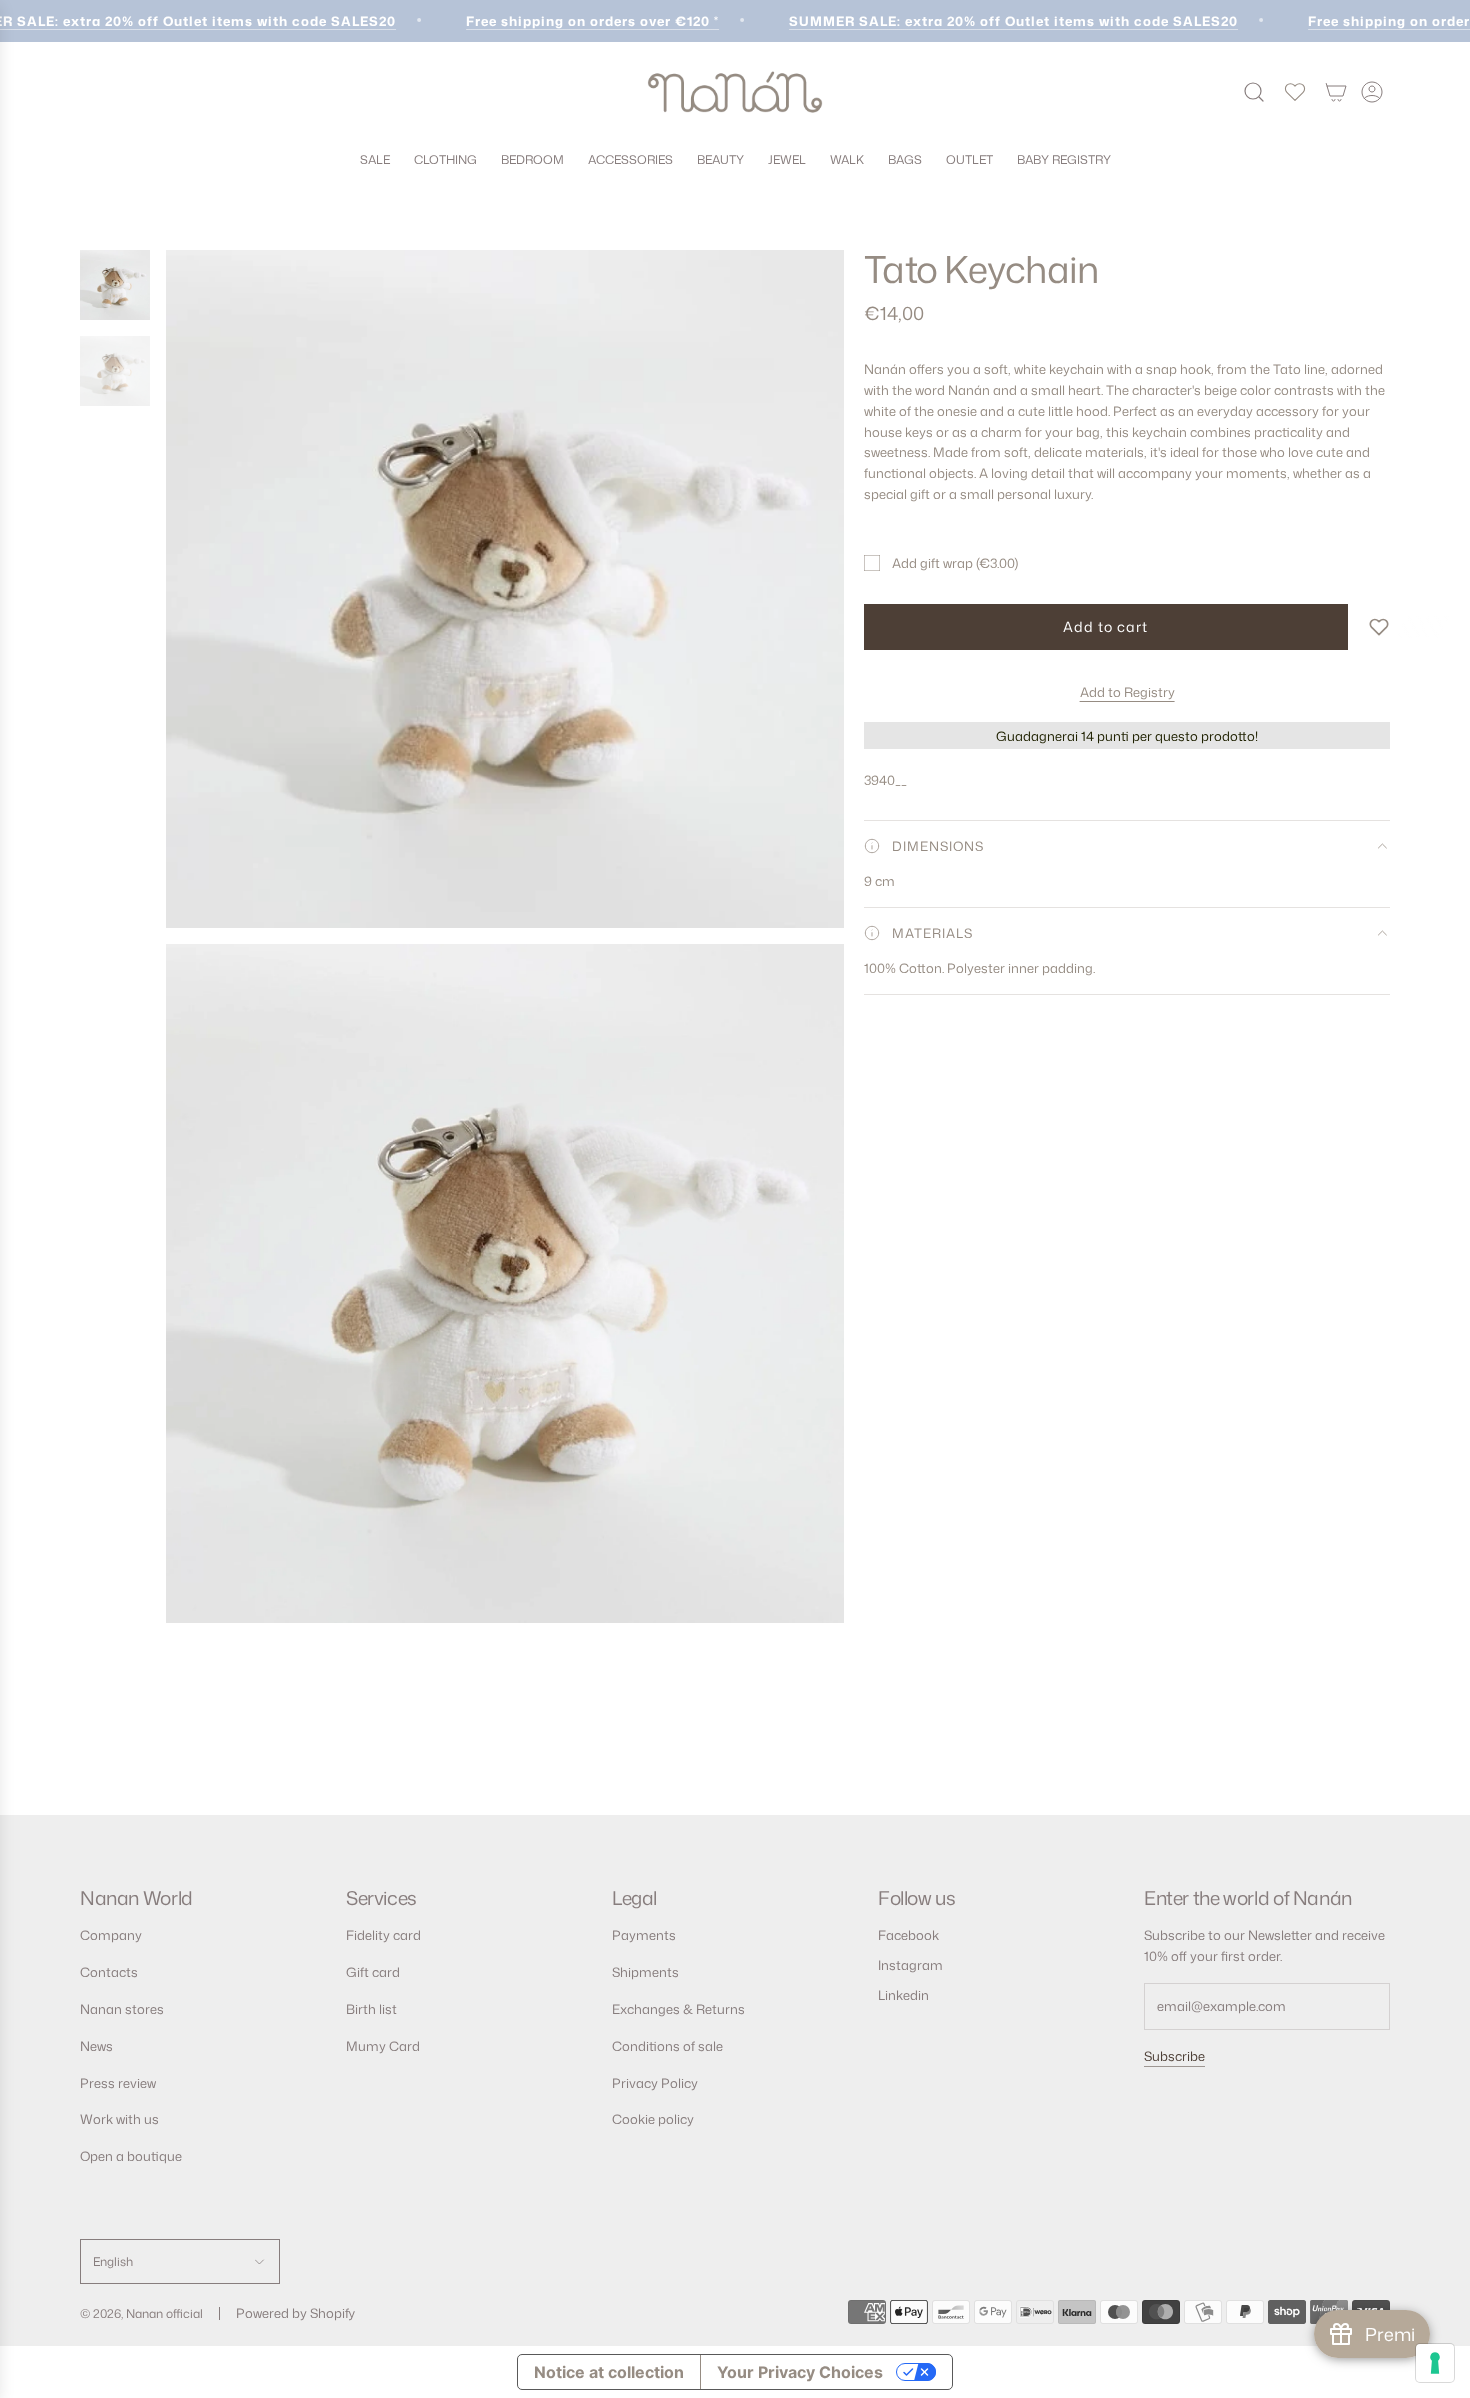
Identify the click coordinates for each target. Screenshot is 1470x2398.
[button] (1379, 627)
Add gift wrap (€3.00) (955, 563)
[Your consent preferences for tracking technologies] (1435, 2363)
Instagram (910, 1965)
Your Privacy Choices (800, 2372)
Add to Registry (1127, 692)
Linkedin (903, 1995)
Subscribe (1174, 2056)
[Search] (1254, 92)
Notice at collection (609, 2372)
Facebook (908, 1935)
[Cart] (1336, 92)
